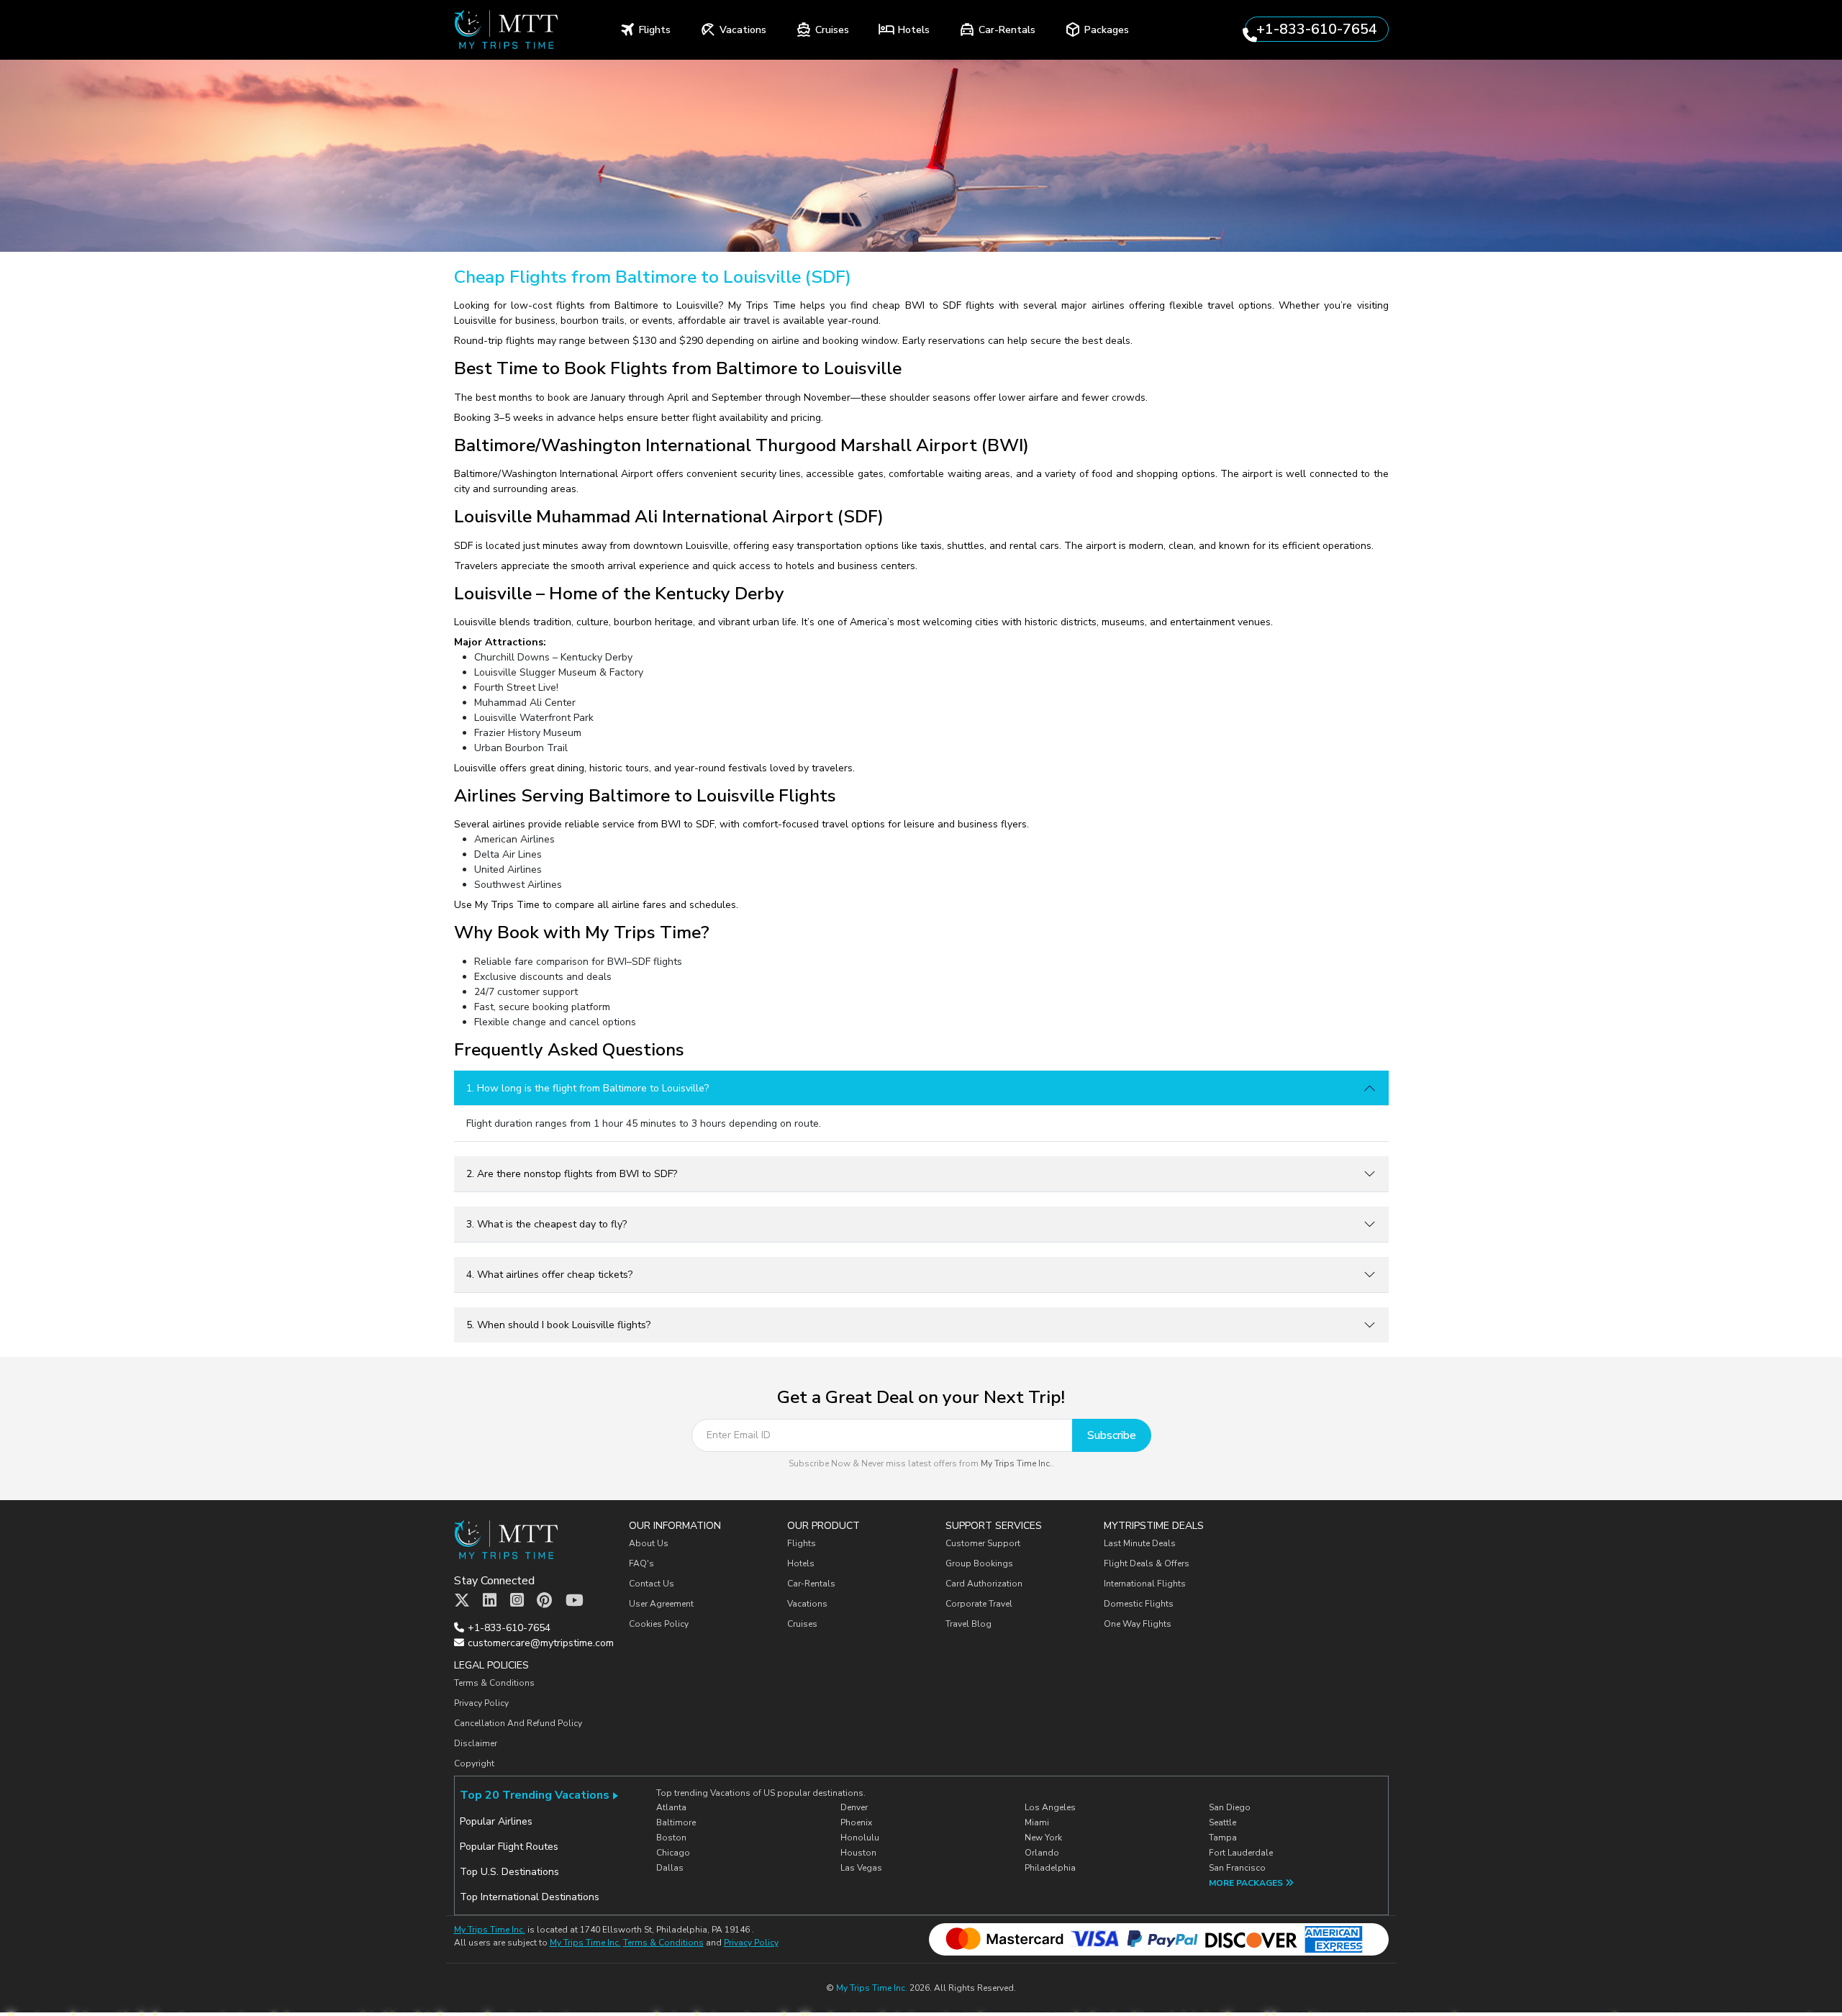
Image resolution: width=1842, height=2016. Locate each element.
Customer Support (983, 1543)
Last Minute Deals (1140, 1543)
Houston (858, 1853)
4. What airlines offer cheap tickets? (549, 1275)
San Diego (1230, 1807)
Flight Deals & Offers (1147, 1563)
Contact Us (652, 1584)
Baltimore (676, 1822)
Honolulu (860, 1838)
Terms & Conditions (494, 1683)
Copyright (475, 1763)
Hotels (801, 1563)
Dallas (670, 1868)
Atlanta (671, 1807)
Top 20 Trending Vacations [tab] (535, 1795)
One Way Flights (1138, 1624)
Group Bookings (979, 1563)
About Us (649, 1543)
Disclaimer (476, 1743)
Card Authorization (984, 1584)
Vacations (807, 1604)
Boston (671, 1838)
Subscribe (1112, 1435)
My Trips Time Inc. (1016, 1463)
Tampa (1223, 1838)
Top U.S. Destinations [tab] (509, 1872)
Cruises (802, 1624)
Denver (854, 1807)
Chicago (673, 1853)
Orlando (1042, 1853)
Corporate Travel (979, 1604)
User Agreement (661, 1604)
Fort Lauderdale (1241, 1853)
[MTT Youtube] (575, 1601)
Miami (1037, 1822)
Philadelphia (1050, 1868)
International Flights (1145, 1584)
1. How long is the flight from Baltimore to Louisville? (587, 1088)
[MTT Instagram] (517, 1601)
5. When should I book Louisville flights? (558, 1325)
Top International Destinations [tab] (530, 1897)
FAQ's (641, 1563)
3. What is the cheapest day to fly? (546, 1224)
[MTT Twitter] (462, 1601)
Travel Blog (968, 1624)
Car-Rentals (811, 1584)
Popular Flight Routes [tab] (509, 1847)
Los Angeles (1050, 1807)
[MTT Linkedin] (490, 1601)
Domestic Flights (1139, 1604)
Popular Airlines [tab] (496, 1821)
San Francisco (1237, 1868)
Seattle (1222, 1822)
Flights (802, 1543)
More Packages (1247, 1883)
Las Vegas (861, 1868)
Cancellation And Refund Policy (518, 1723)
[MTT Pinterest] (544, 1601)
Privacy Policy (481, 1703)
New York (1043, 1838)
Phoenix (856, 1822)
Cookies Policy (659, 1624)
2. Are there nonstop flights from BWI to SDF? (572, 1174)
